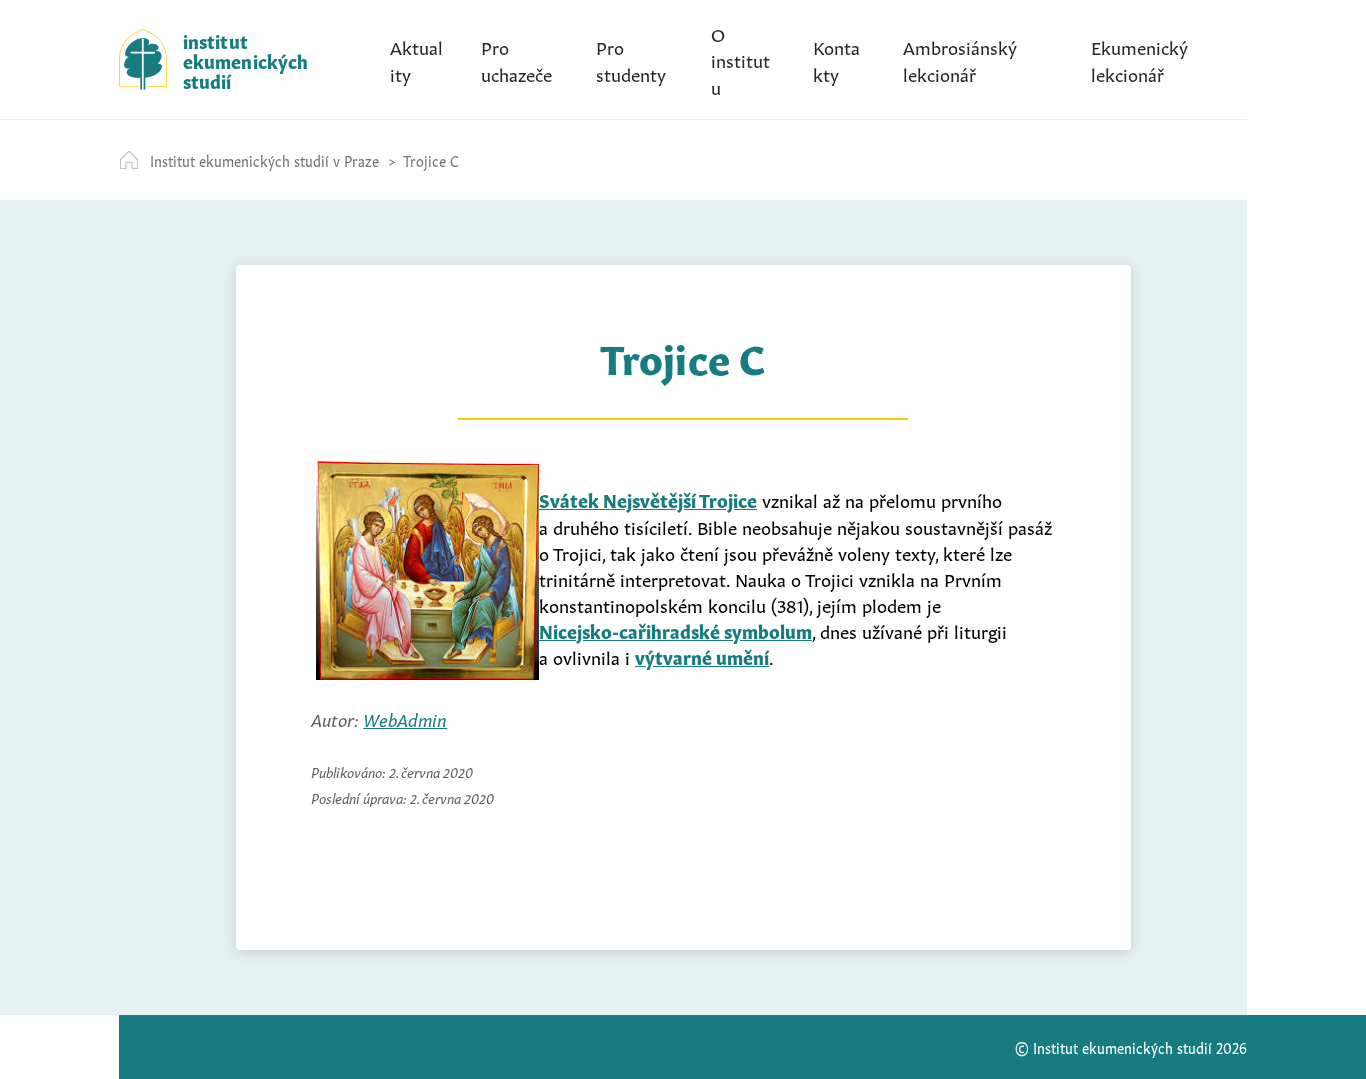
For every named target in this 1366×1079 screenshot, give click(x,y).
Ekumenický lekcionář (1139, 59)
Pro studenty (631, 59)
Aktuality (416, 59)
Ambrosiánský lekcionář (960, 59)
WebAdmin (405, 718)
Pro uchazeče (516, 59)
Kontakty (836, 59)
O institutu (740, 59)
